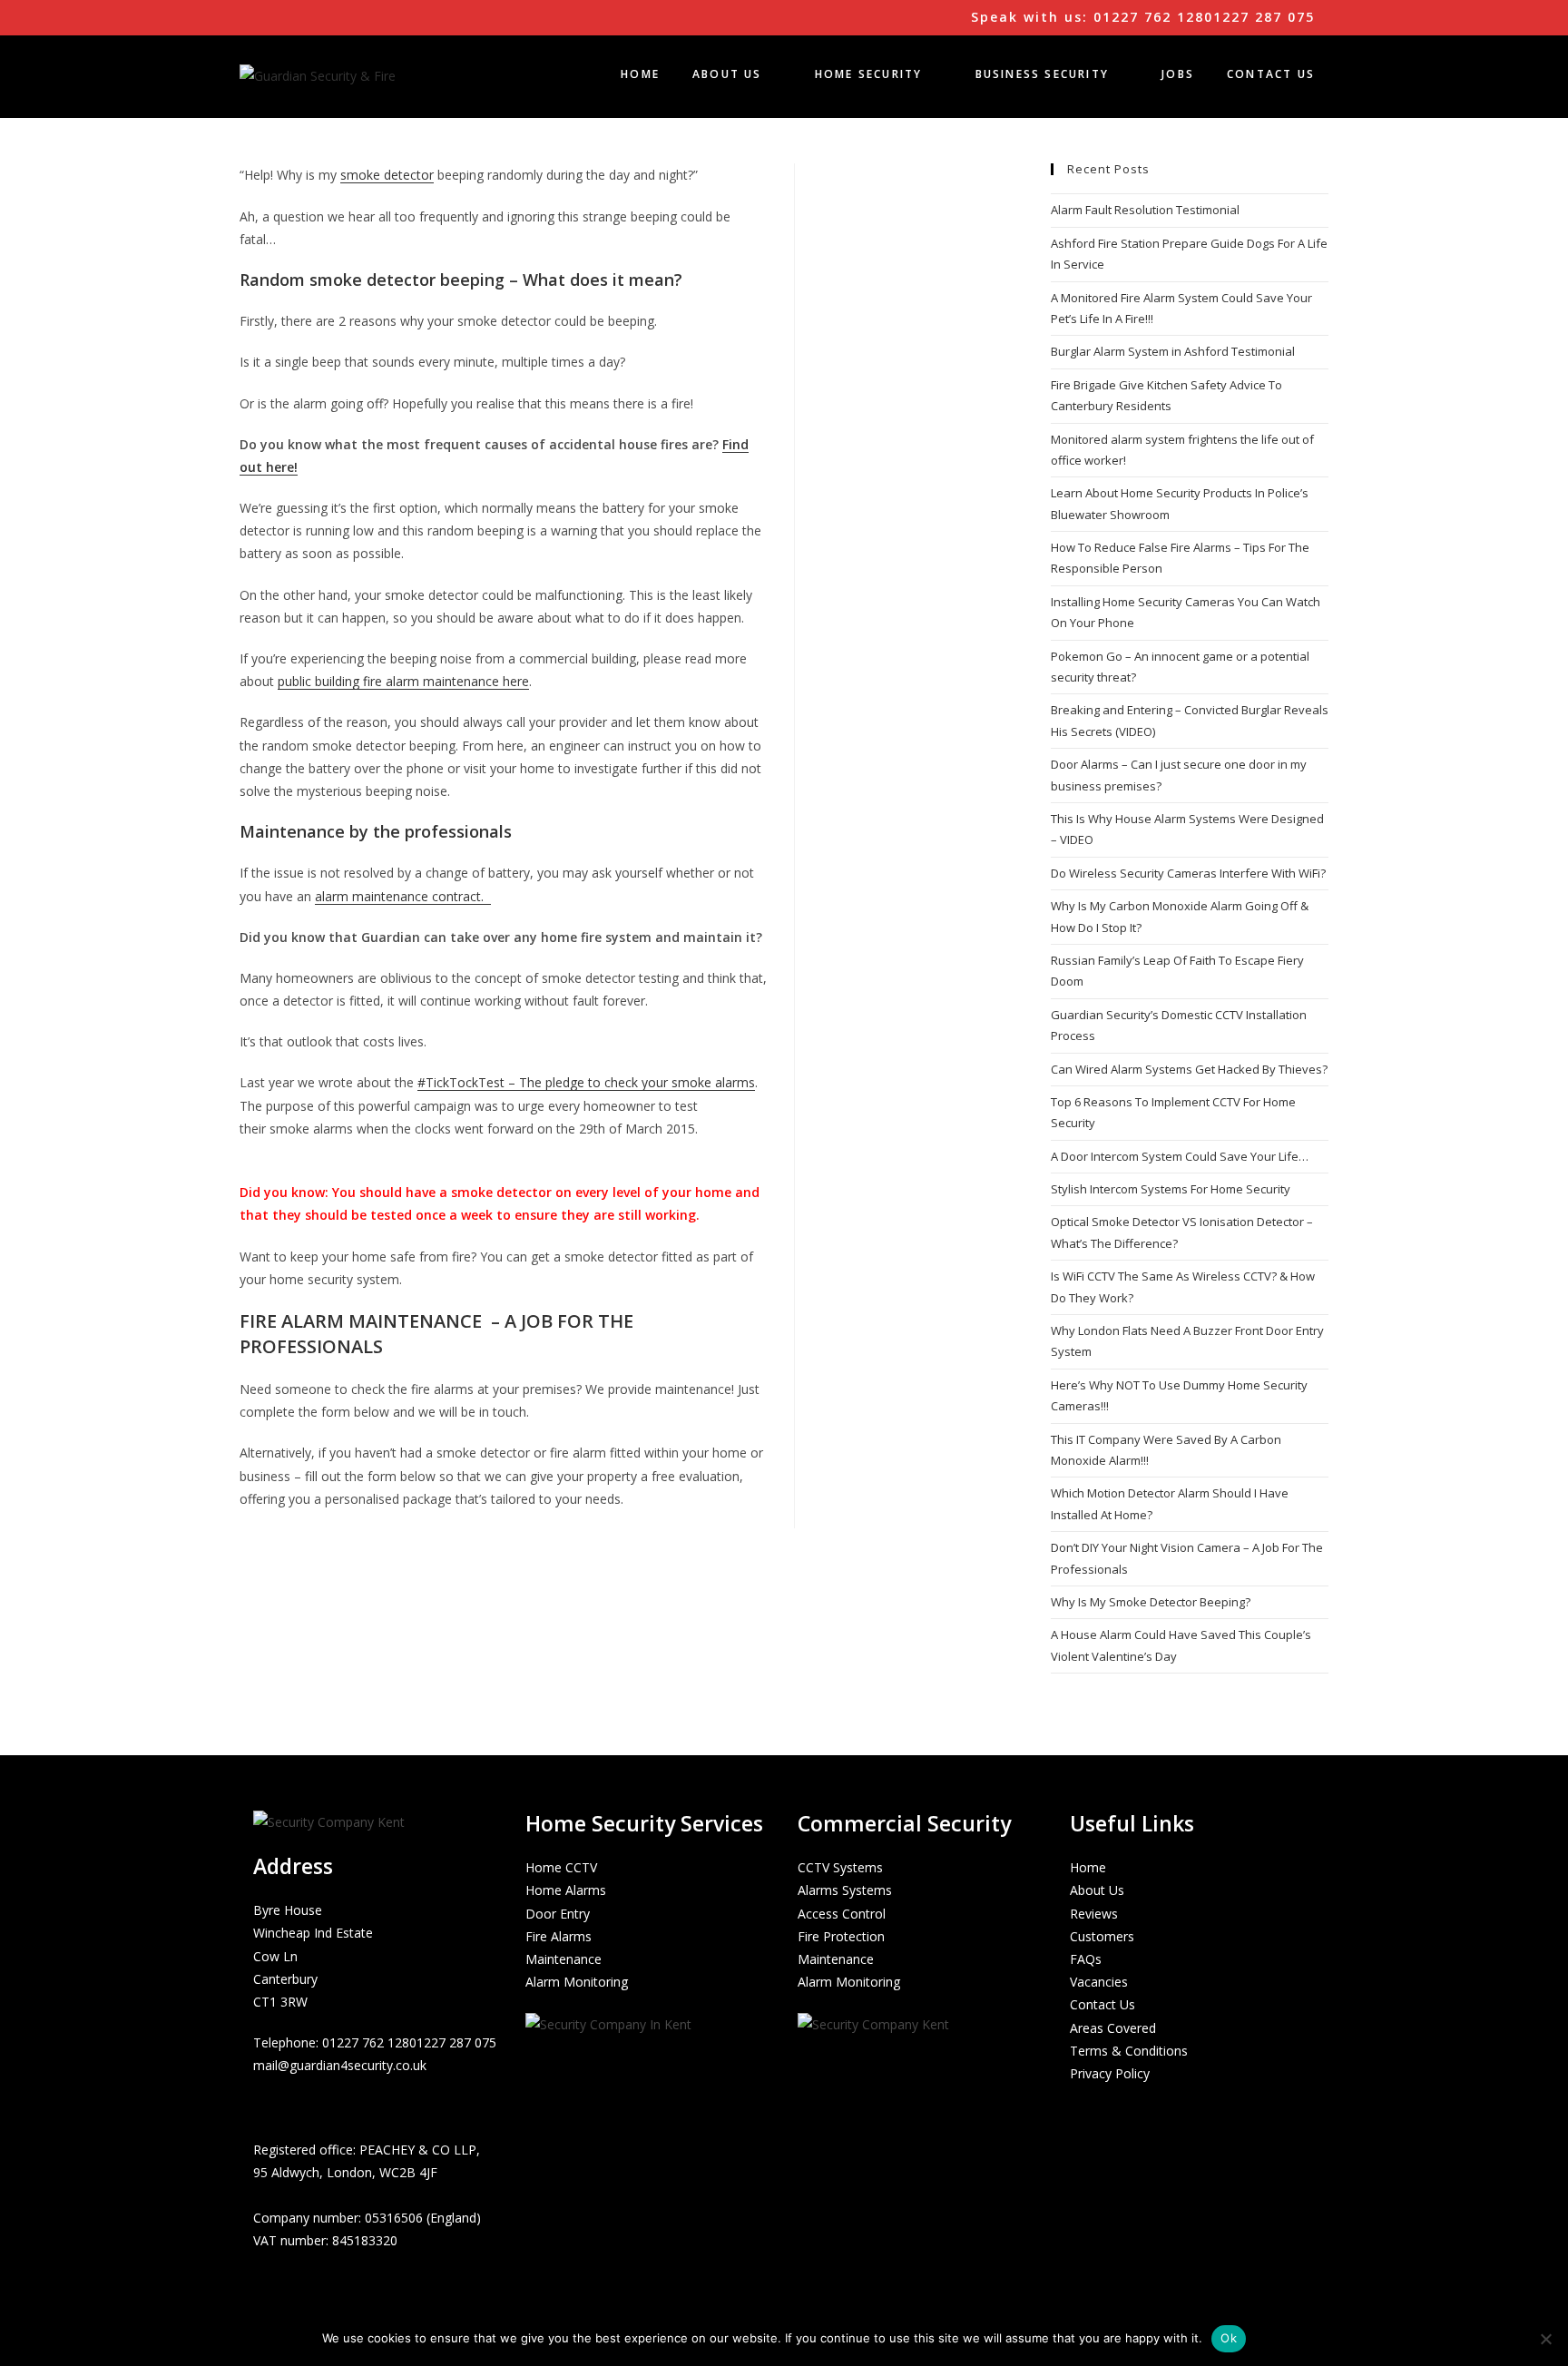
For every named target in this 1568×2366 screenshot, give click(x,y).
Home (1088, 1867)
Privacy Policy (1110, 2073)
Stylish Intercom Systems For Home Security (1171, 1189)
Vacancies (1099, 1982)
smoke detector (387, 175)
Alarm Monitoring (577, 1982)
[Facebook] (289, 2106)
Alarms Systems (845, 1890)
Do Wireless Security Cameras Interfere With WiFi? (1188, 873)
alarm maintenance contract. (403, 896)
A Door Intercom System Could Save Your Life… (1180, 1156)
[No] (1545, 2339)
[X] (265, 2106)
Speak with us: (1140, 17)
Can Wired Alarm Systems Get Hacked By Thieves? (1189, 1069)
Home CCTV (561, 1867)
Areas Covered (1113, 2028)
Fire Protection (841, 1936)
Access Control (842, 1914)
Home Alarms (566, 1890)
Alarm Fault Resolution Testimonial (1145, 210)
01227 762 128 (366, 2042)
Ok (1229, 2338)
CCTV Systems (840, 1867)
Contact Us (1102, 2004)
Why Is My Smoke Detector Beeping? (1151, 1602)
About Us (1097, 1890)
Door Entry (558, 1914)
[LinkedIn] (312, 2106)
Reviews (1094, 1914)
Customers (1102, 1936)
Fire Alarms (559, 1936)
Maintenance (563, 1959)
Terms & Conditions (1129, 2051)
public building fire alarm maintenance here (403, 681)
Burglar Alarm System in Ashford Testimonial (1173, 351)
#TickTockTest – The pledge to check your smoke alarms (586, 1082)
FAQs (1086, 1959)
